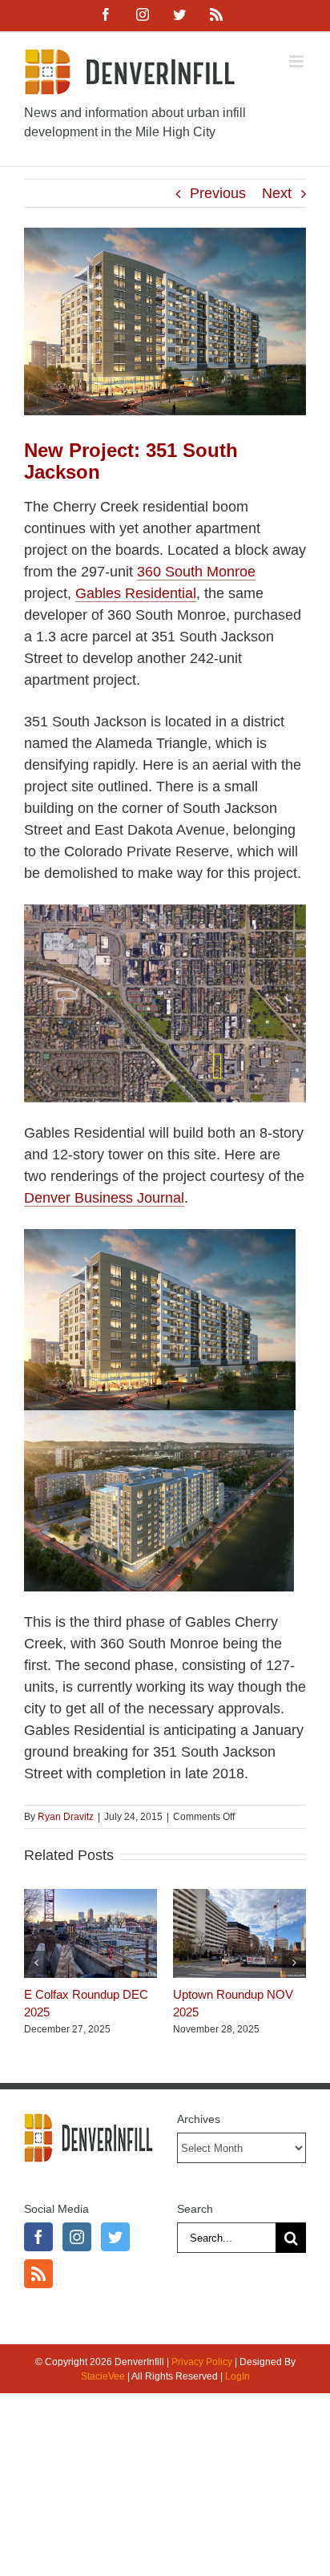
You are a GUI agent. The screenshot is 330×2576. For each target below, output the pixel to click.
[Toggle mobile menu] (298, 61)
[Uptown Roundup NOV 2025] (239, 1897)
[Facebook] (38, 2237)
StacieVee (103, 2376)
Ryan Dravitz (66, 1817)
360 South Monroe (196, 572)
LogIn (237, 2376)
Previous (218, 193)
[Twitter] (115, 2237)
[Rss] (38, 2274)
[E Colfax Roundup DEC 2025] (91, 1897)
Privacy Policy (202, 2362)
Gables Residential (136, 593)
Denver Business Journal (104, 1198)
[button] (36, 1963)
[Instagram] (77, 2237)
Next (277, 193)
